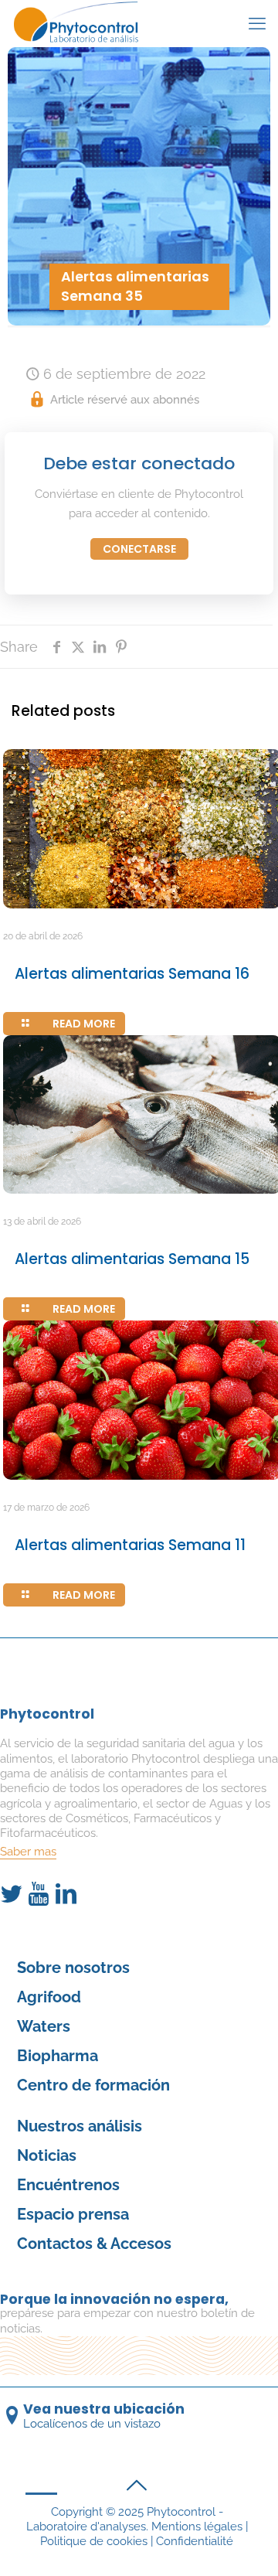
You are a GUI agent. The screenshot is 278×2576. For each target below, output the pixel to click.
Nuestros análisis (80, 2126)
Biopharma (58, 2056)
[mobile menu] (257, 23)
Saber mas (28, 1852)
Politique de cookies (94, 2541)
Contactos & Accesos (94, 2244)
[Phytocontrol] (83, 23)
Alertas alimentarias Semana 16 (132, 974)
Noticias (47, 2155)
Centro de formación (93, 2085)
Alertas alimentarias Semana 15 (132, 1259)
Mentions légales (197, 2527)
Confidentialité (195, 2541)
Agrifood (49, 1997)
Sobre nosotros (73, 1968)
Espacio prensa (73, 2214)
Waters (44, 2026)
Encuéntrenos (68, 2185)
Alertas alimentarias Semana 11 (130, 1545)
